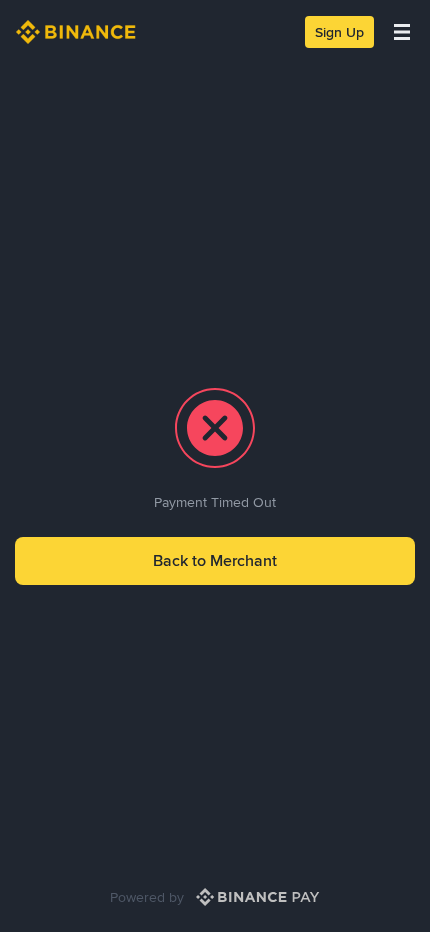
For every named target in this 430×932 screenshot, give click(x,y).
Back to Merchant (215, 560)
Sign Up (339, 32)
